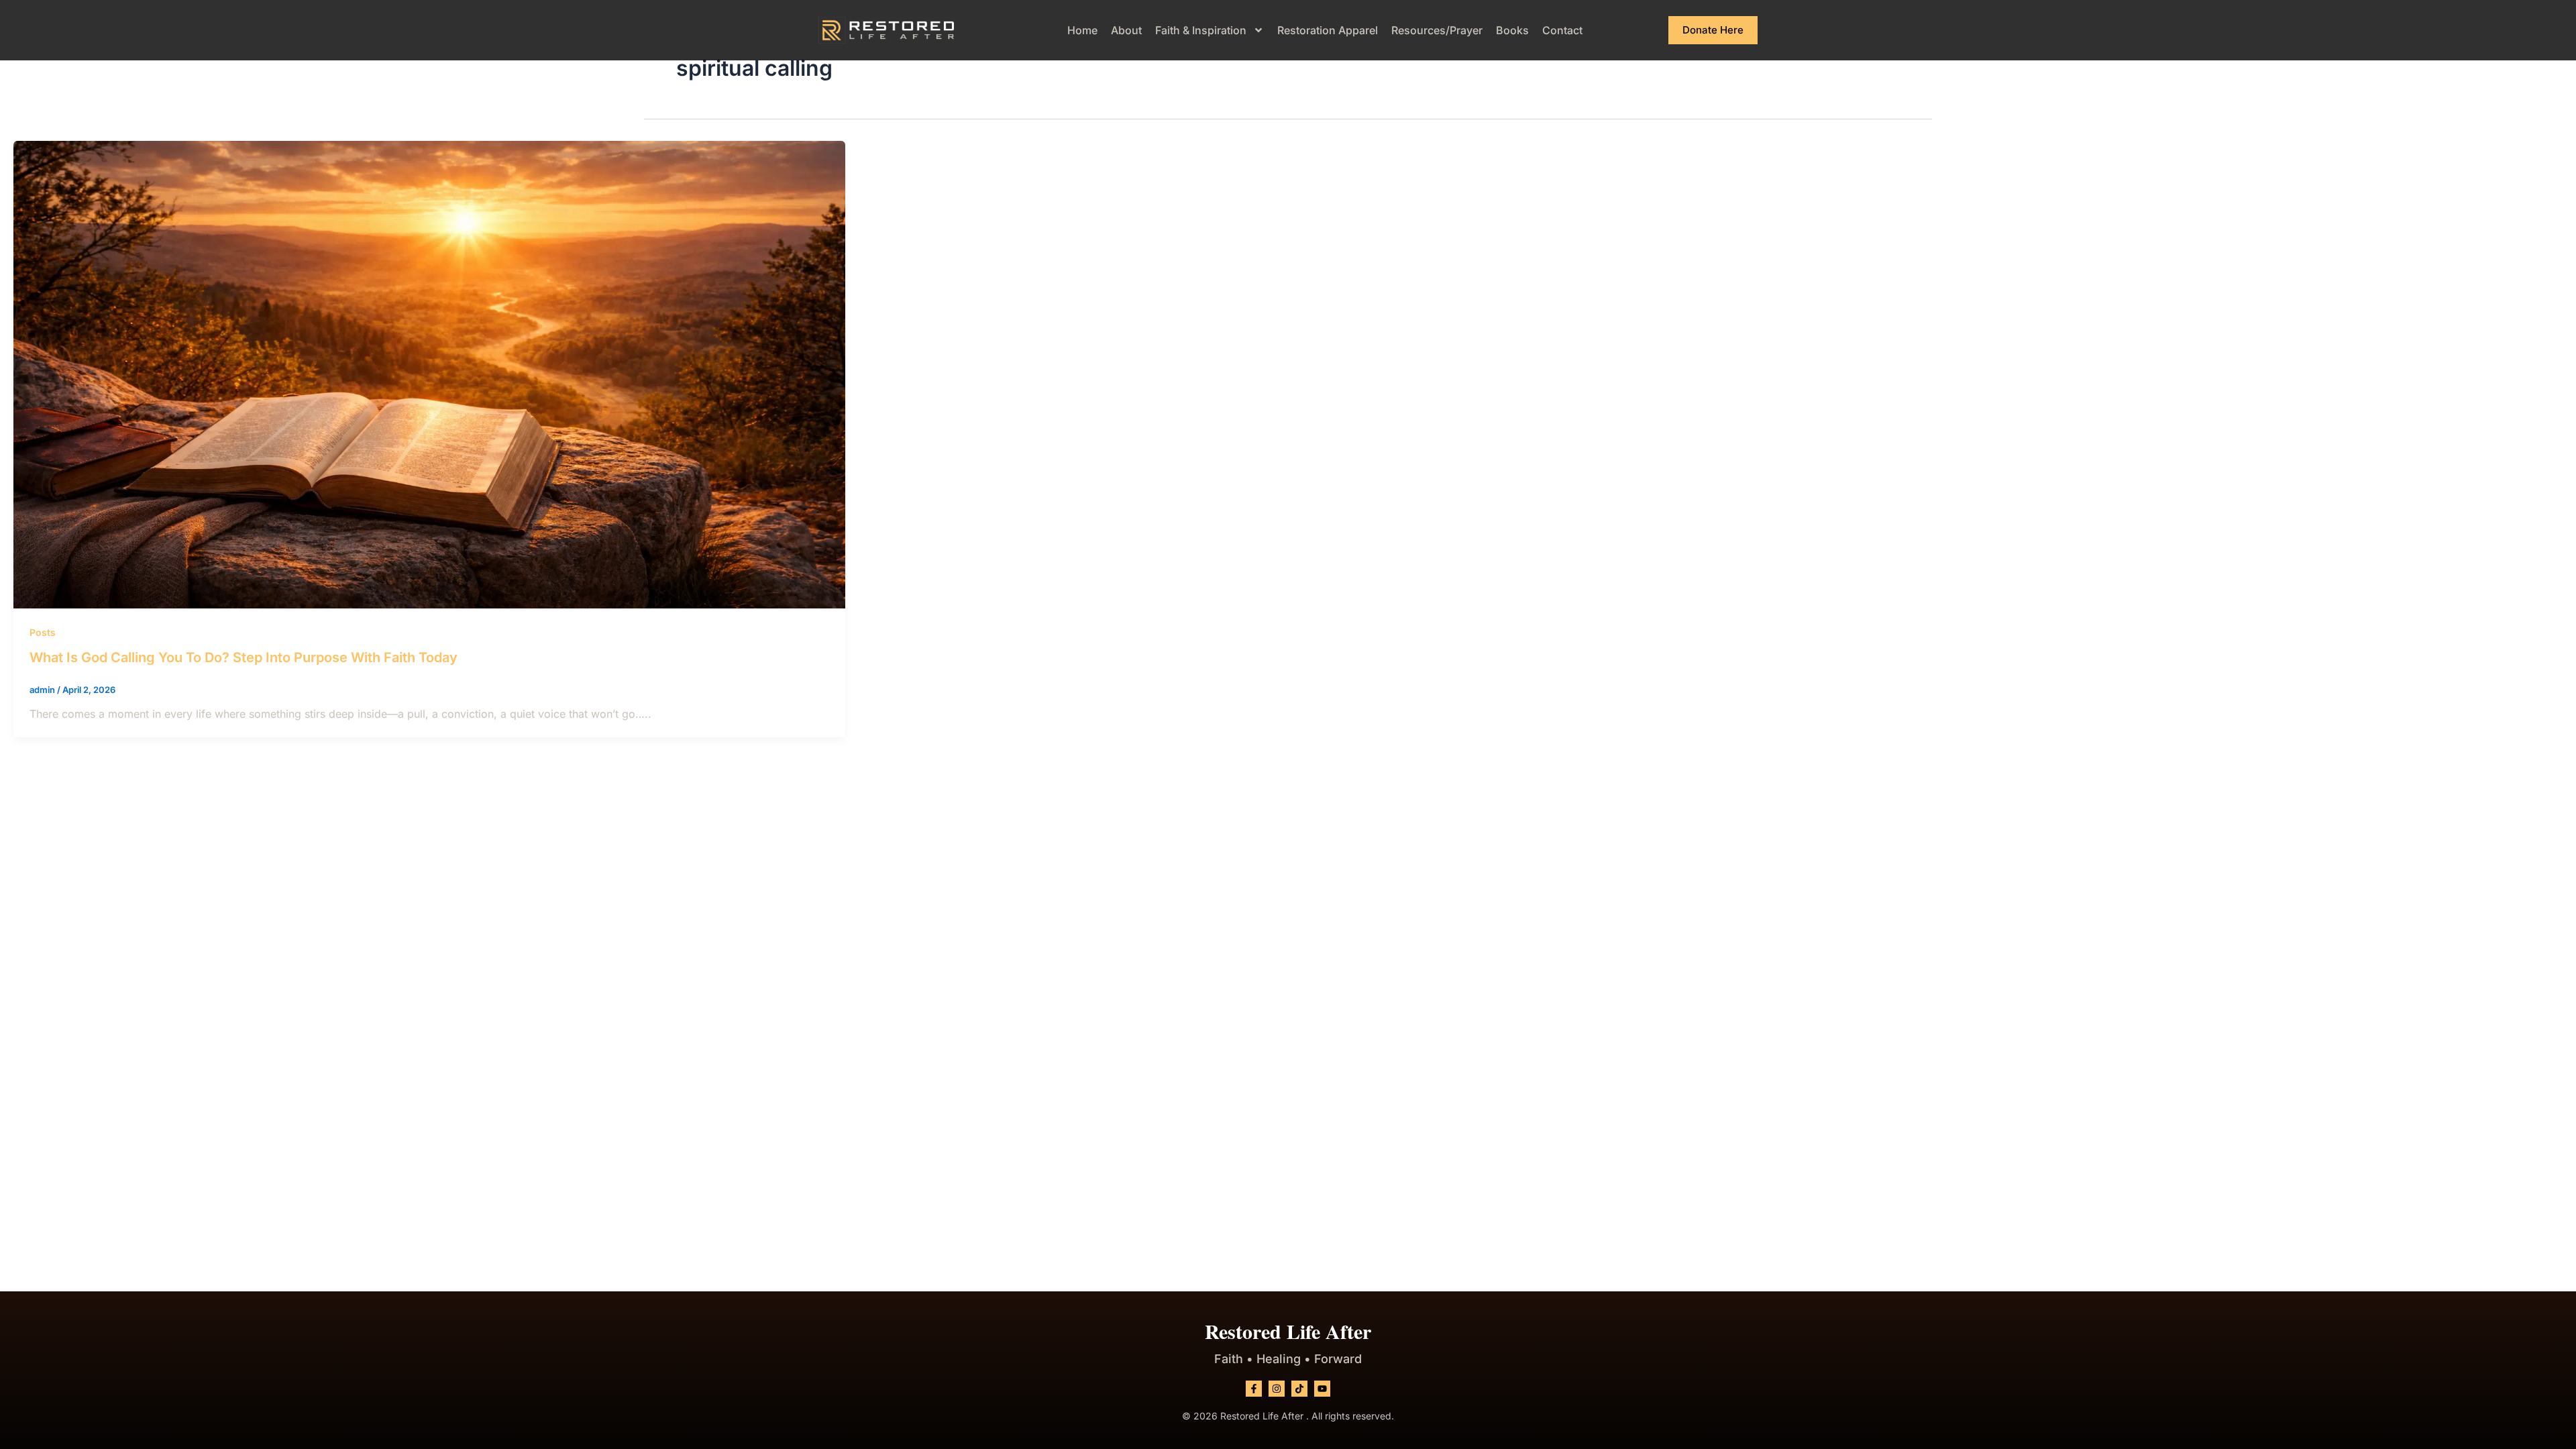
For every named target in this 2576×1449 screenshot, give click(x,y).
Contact (1562, 30)
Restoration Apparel (1328, 30)
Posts (43, 632)
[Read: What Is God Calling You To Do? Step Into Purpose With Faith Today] (429, 374)
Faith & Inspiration (1201, 30)
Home (1082, 30)
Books (1512, 30)
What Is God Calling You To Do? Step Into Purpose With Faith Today (244, 657)
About (1126, 30)
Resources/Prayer (1437, 30)
